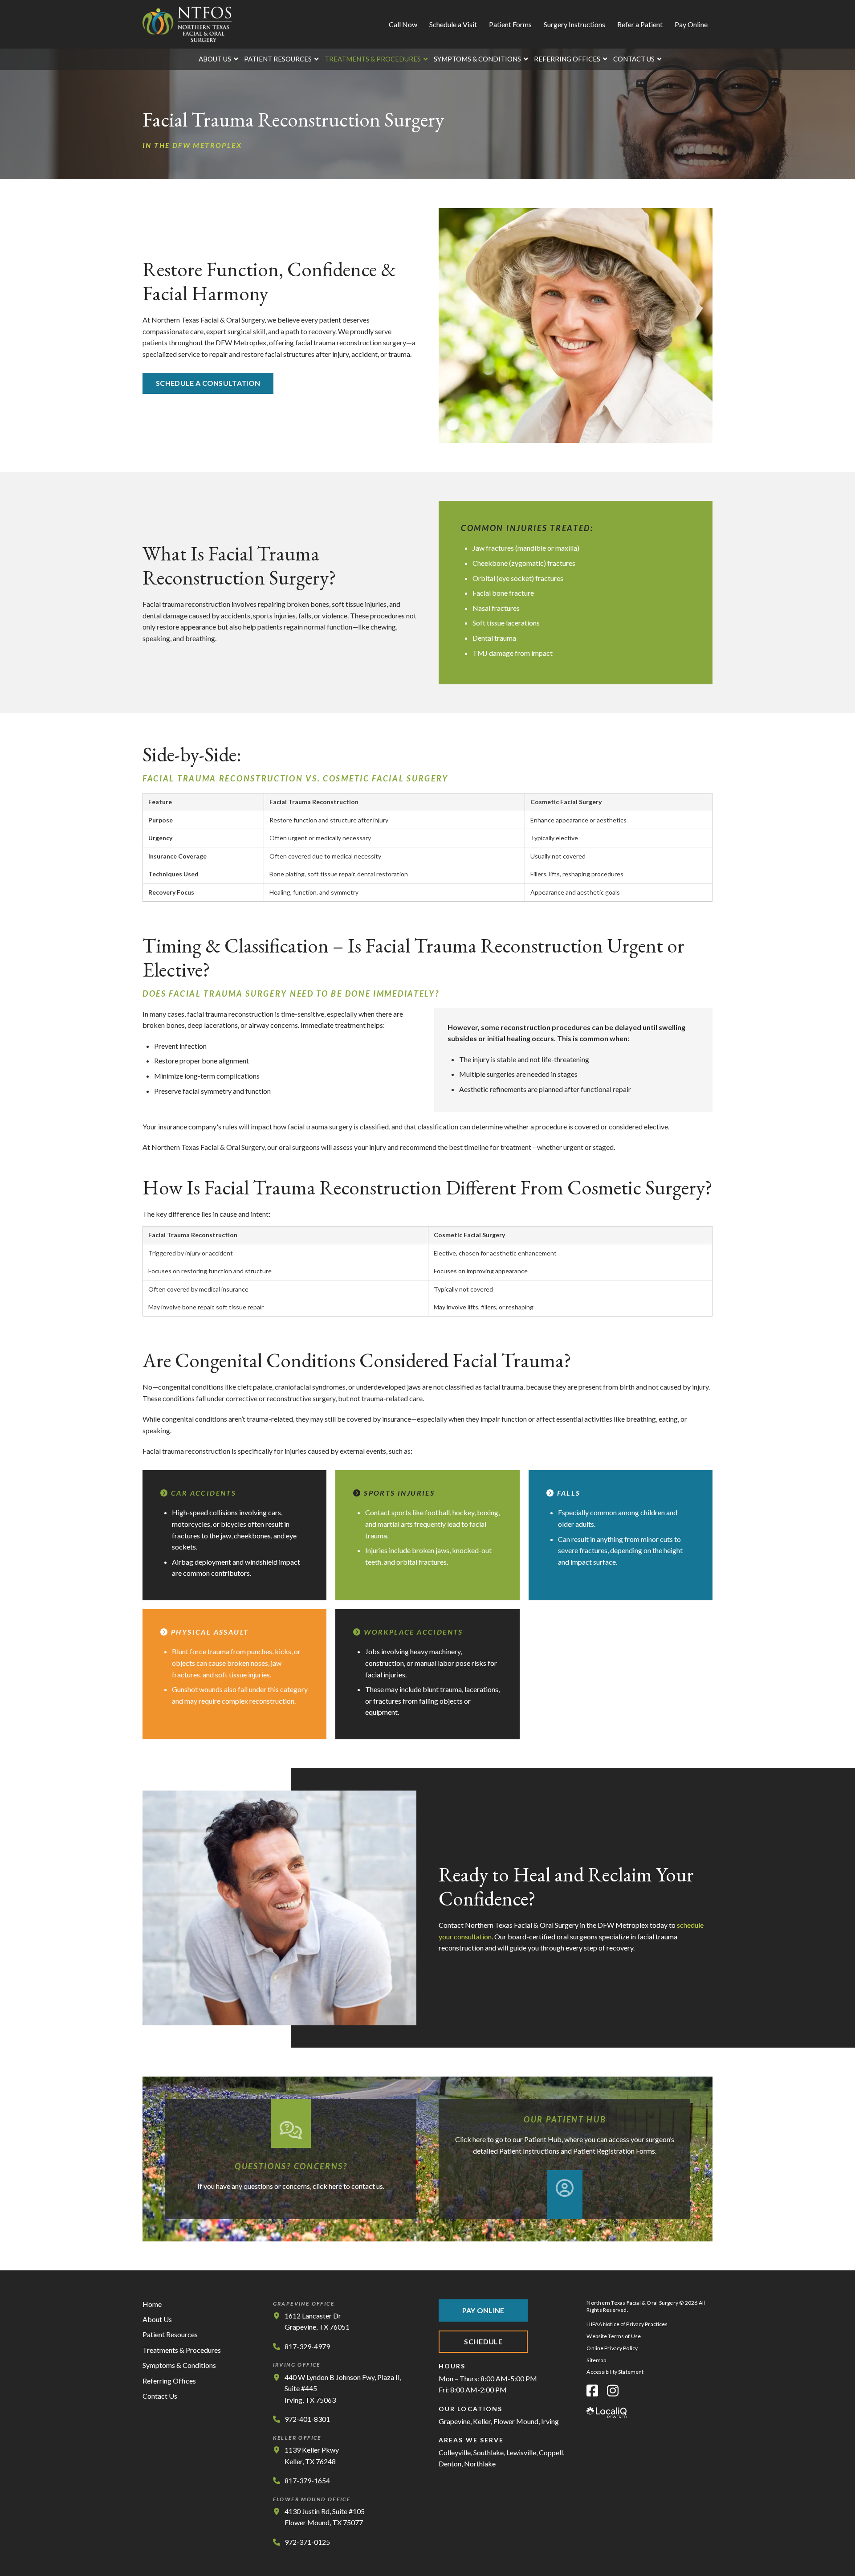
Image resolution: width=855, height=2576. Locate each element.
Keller (482, 2421)
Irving (550, 2421)
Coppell (551, 2452)
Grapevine (454, 2421)
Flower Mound (516, 2421)
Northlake (480, 2464)
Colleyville (455, 2452)
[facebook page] (592, 2390)
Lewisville (521, 2452)
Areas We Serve (471, 2440)
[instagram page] (613, 2390)
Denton (450, 2464)
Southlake (489, 2452)
